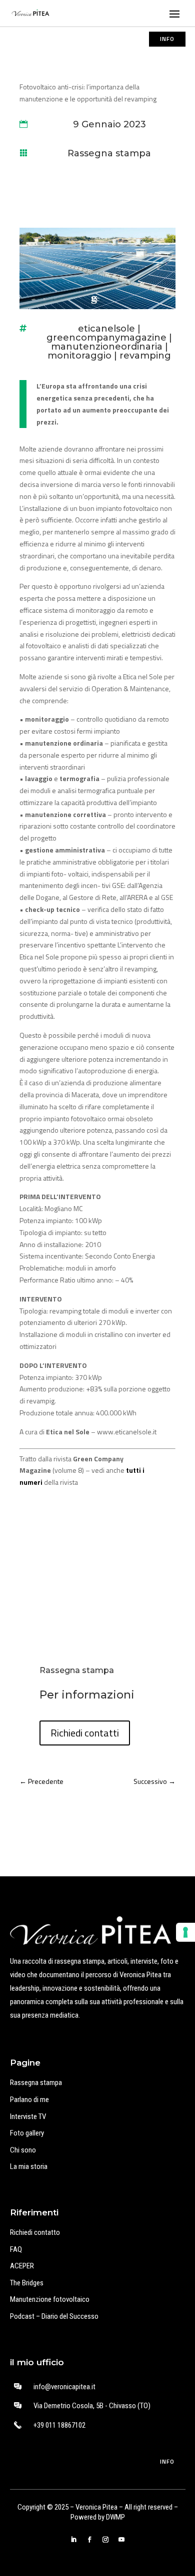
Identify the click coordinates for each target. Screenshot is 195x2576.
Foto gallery (27, 2133)
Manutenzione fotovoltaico (50, 2299)
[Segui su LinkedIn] (73, 2540)
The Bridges (27, 2283)
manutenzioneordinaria (107, 347)
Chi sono (23, 2150)
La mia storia (29, 2166)
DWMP (115, 2517)
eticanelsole (106, 329)
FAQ (16, 2249)
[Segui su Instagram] (105, 2540)
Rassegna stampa (109, 153)
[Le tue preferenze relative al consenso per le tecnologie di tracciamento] (185, 1932)
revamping (145, 356)
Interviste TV (28, 2117)
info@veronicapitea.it (64, 2387)
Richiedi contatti (85, 1733)
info (167, 39)
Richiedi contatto (35, 2232)
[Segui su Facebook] (89, 2540)
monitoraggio (79, 356)
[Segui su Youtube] (121, 2540)
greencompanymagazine (106, 338)
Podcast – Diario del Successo (54, 2316)
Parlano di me (29, 2100)
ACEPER (22, 2266)
